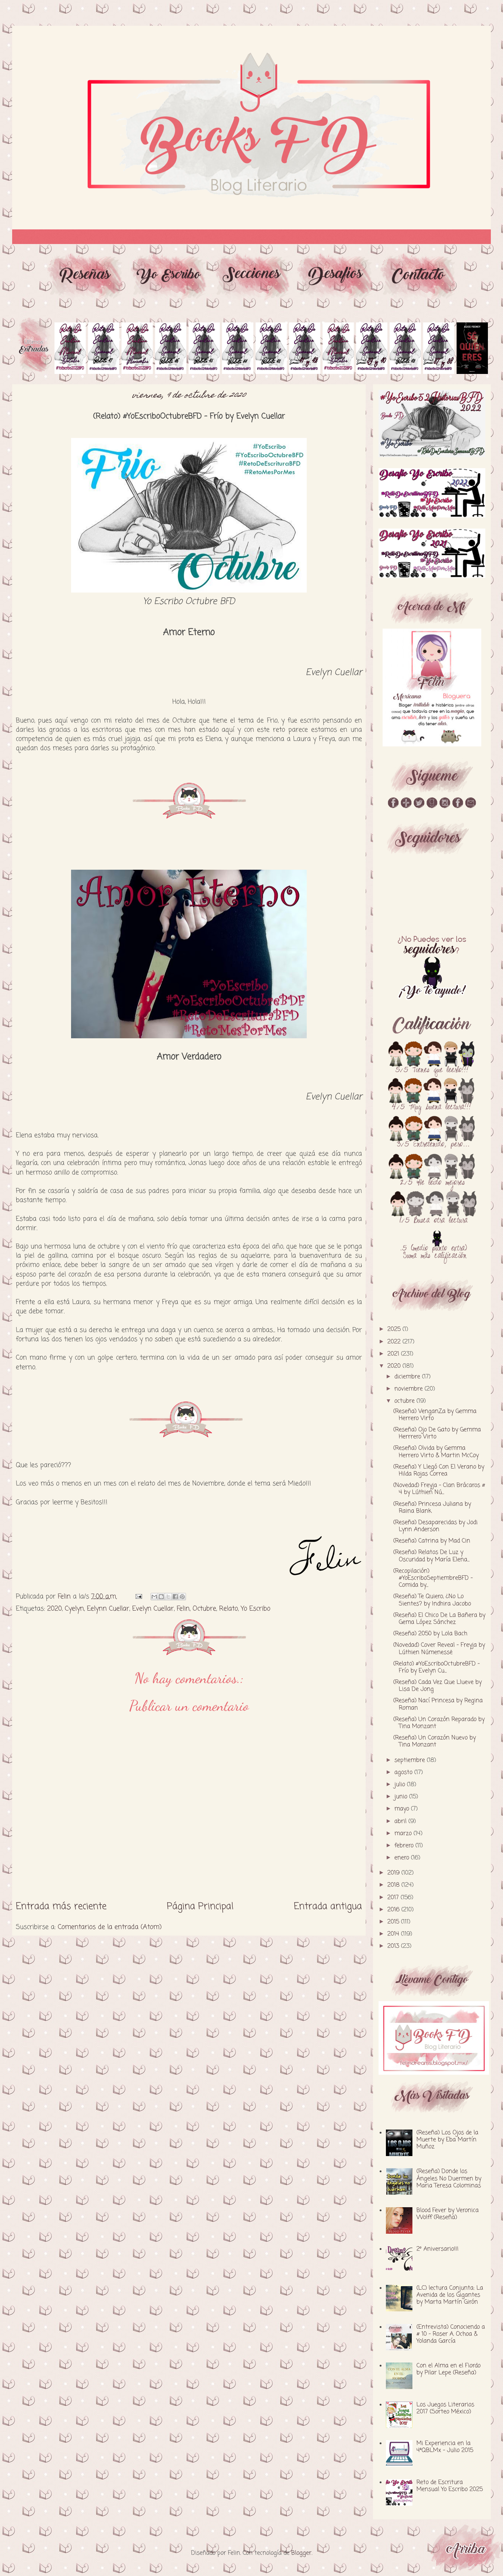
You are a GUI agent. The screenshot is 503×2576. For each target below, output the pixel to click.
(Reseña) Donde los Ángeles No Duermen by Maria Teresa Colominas (449, 2179)
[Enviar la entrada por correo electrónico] (138, 1597)
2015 (394, 1922)
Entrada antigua (328, 1907)
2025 (395, 1329)
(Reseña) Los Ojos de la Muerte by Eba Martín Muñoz (447, 2140)
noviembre (409, 1389)
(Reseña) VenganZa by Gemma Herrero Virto (435, 1415)
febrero (405, 1846)
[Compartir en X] (168, 1597)
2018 (394, 1885)
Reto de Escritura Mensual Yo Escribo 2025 (450, 2486)
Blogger (301, 2553)
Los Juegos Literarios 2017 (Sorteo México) (445, 2408)
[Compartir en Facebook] (175, 1597)
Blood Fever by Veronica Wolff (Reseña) (448, 2214)
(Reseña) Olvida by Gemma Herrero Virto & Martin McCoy (436, 1452)
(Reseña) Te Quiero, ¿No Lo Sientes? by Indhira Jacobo (432, 1600)
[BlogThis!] (161, 1597)
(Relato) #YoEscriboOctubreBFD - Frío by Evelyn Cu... (437, 1667)
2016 (394, 1910)
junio (402, 1797)
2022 (395, 1342)
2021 (394, 1354)
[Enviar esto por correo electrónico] (154, 1597)
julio (401, 1785)
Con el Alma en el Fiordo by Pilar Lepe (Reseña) (449, 2369)
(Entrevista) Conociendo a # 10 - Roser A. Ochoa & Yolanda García (451, 2334)
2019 (394, 1873)
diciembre (408, 1377)
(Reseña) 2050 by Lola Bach (430, 1634)
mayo (403, 1809)
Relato (228, 1609)
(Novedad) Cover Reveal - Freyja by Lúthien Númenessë (439, 1649)
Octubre (204, 1609)
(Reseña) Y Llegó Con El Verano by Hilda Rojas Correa (439, 1471)
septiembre (411, 1760)
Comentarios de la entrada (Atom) (110, 1927)
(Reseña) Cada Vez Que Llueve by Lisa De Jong (437, 1686)
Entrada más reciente (61, 1907)
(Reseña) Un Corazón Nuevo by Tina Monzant (435, 1741)
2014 (394, 1934)
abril (401, 1821)
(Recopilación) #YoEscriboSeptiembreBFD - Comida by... (433, 1578)
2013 (394, 1946)
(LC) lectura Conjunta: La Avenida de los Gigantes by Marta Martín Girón (450, 2295)
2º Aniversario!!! (437, 2249)
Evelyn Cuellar (153, 1609)
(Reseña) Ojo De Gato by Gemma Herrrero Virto (437, 1433)
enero (403, 1858)
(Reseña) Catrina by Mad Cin (432, 1541)
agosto (404, 1773)
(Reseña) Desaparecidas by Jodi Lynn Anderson (435, 1526)
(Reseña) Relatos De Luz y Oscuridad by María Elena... (431, 1556)
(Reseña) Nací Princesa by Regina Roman (438, 1704)
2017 (394, 1898)
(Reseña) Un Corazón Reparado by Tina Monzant (439, 1723)
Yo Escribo (256, 1609)
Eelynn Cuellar (108, 1609)
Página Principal (200, 1907)
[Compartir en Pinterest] (182, 1597)
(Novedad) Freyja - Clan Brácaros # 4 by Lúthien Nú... (439, 1489)
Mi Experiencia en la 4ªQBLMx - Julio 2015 (445, 2447)
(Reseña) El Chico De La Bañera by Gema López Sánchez (439, 1619)
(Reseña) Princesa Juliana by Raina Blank (432, 1508)
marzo (404, 1834)
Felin (183, 1609)
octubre (405, 1401)
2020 (54, 1609)
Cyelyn (74, 1609)
